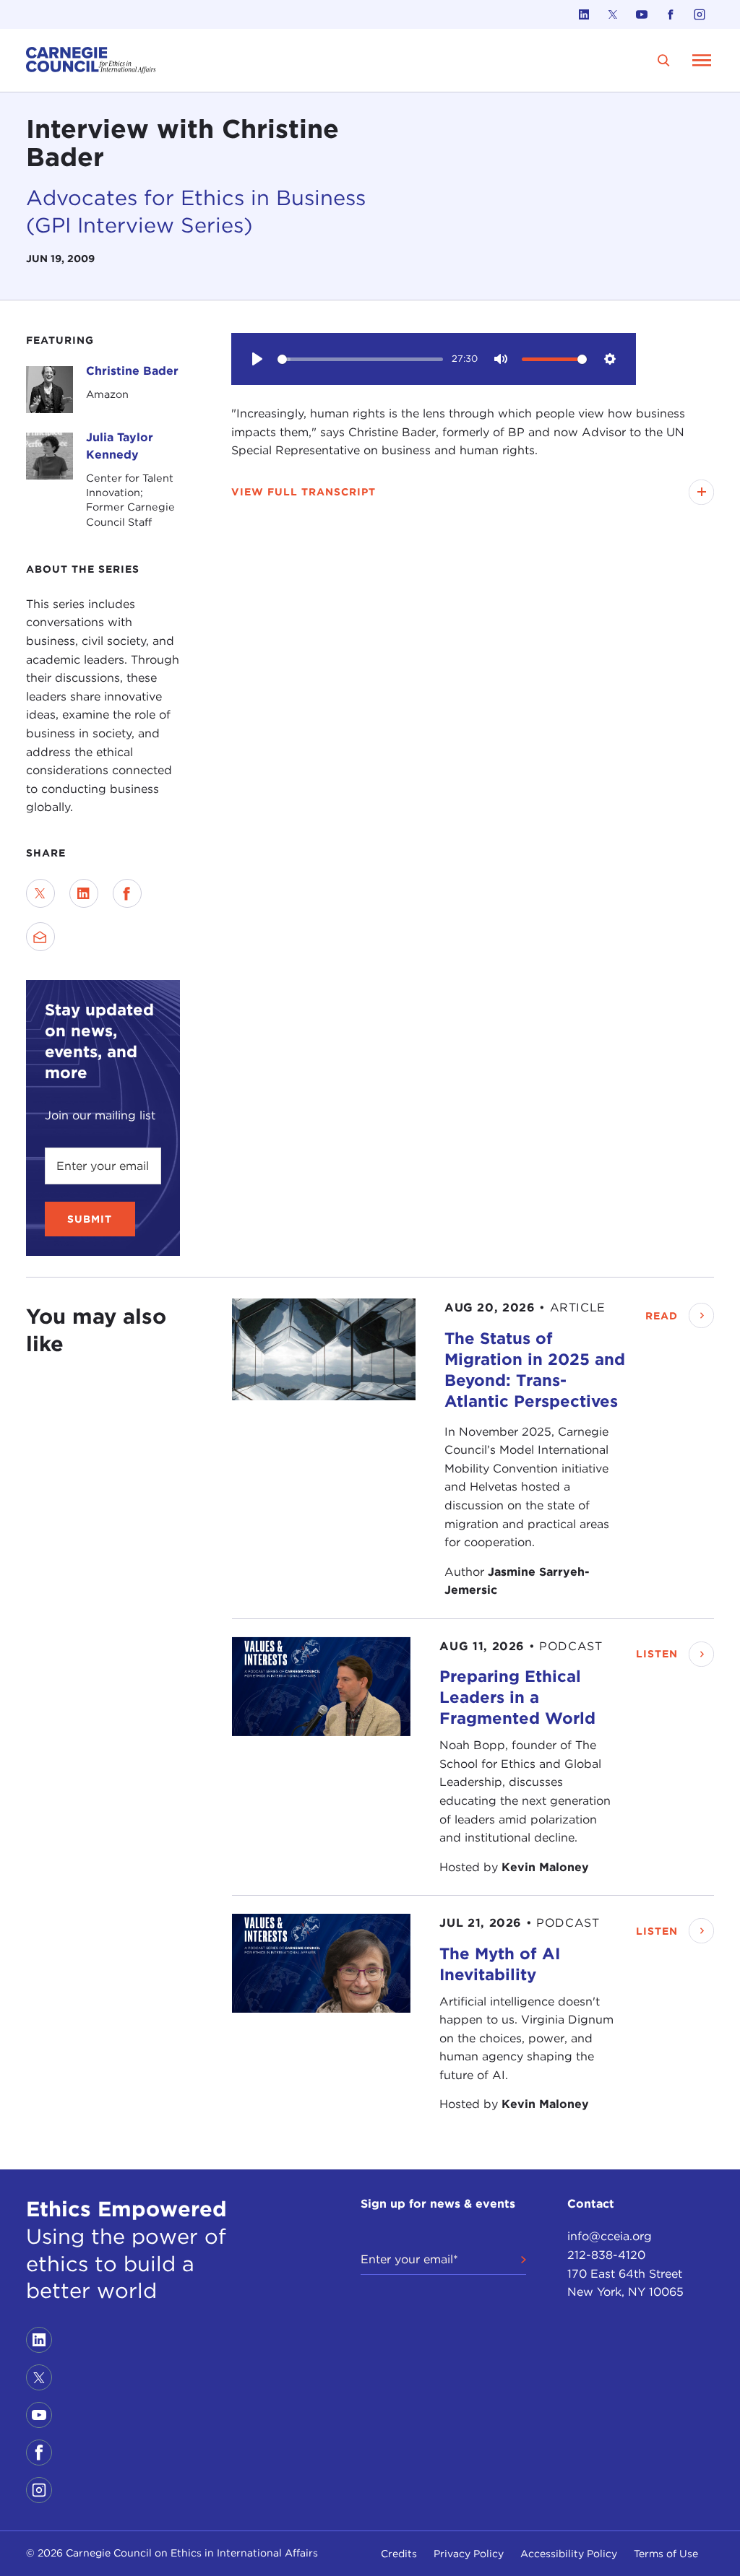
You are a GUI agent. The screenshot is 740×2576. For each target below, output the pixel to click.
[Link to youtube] (642, 14)
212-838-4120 (606, 2255)
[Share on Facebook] (127, 893)
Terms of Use (666, 2554)
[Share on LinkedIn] (84, 893)
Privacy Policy (469, 2554)
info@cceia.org (610, 2236)
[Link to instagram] (700, 14)
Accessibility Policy (569, 2554)
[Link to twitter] (613, 14)
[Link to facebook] (671, 14)
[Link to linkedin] (584, 14)
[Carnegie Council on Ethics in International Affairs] (91, 60)
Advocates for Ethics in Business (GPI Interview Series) (196, 211)
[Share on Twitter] (40, 893)
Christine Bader (132, 371)
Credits (399, 2554)
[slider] (360, 359)
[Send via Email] (40, 937)
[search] (664, 60)
